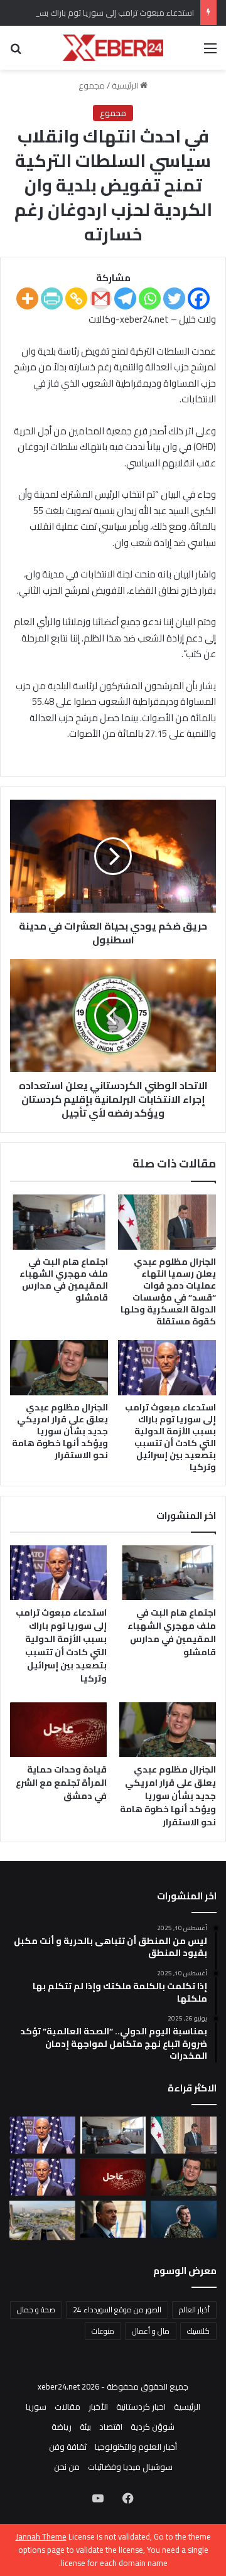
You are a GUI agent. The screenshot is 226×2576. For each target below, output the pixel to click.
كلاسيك (198, 2331)
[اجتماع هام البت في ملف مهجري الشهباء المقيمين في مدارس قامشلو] (59, 1222)
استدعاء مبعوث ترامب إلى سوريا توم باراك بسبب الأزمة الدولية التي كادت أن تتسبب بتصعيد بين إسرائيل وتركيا (170, 1437)
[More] (27, 298)
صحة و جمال (36, 2310)
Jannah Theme (41, 2536)
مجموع (92, 85)
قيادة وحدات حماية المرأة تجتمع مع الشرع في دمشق (61, 1783)
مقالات (67, 2407)
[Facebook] (199, 298)
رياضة (62, 2427)
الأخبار (98, 2407)
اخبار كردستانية (141, 2407)
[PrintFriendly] (52, 298)
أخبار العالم (194, 2310)
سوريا (36, 2407)
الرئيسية (126, 85)
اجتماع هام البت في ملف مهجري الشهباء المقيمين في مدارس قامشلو (64, 1280)
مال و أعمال (151, 2331)
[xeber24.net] (113, 48)
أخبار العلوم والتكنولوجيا (136, 2447)
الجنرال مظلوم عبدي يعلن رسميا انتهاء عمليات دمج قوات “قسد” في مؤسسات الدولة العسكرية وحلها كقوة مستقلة (168, 1291)
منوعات (103, 2331)
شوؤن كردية (153, 2427)
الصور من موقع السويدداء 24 (117, 2310)
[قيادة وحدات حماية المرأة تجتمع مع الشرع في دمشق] (58, 1730)
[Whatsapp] (150, 298)
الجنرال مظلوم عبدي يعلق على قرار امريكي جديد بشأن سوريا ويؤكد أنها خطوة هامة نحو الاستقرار (60, 1431)
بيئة (85, 2427)
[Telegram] (125, 298)
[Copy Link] (76, 298)
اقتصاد (111, 2427)
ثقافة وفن (68, 2447)
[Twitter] (174, 298)
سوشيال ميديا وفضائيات (130, 2467)
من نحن (67, 2467)
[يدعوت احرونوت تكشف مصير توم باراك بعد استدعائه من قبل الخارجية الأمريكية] (42, 2177)
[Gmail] (101, 298)
